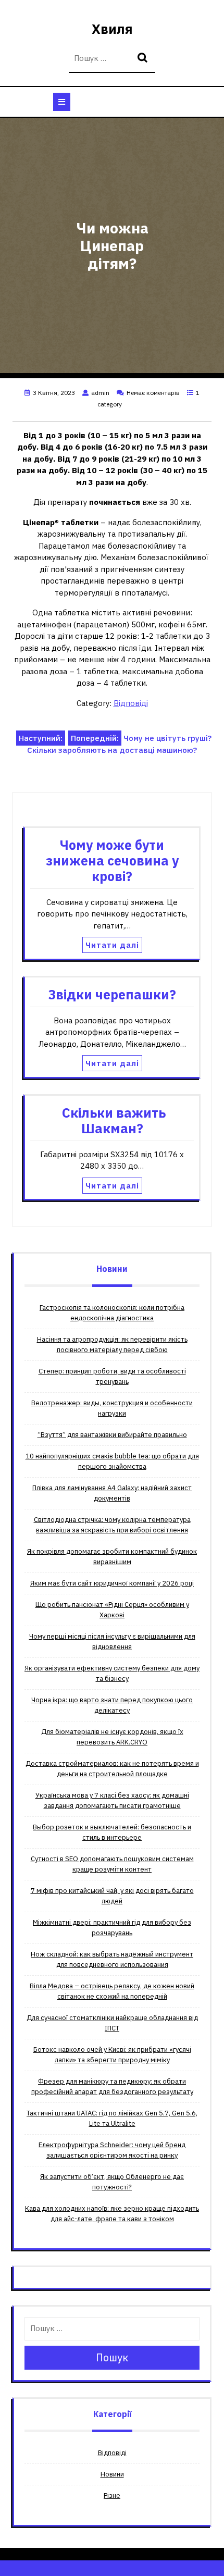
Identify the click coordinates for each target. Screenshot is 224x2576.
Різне (112, 2495)
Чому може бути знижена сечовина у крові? (112, 860)
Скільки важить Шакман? (112, 1120)
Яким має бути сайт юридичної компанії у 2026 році (112, 1583)
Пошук (144, 59)
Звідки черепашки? (112, 994)
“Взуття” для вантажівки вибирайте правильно (112, 1435)
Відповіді (131, 703)
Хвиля (112, 29)
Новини (112, 2474)
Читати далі (112, 945)
